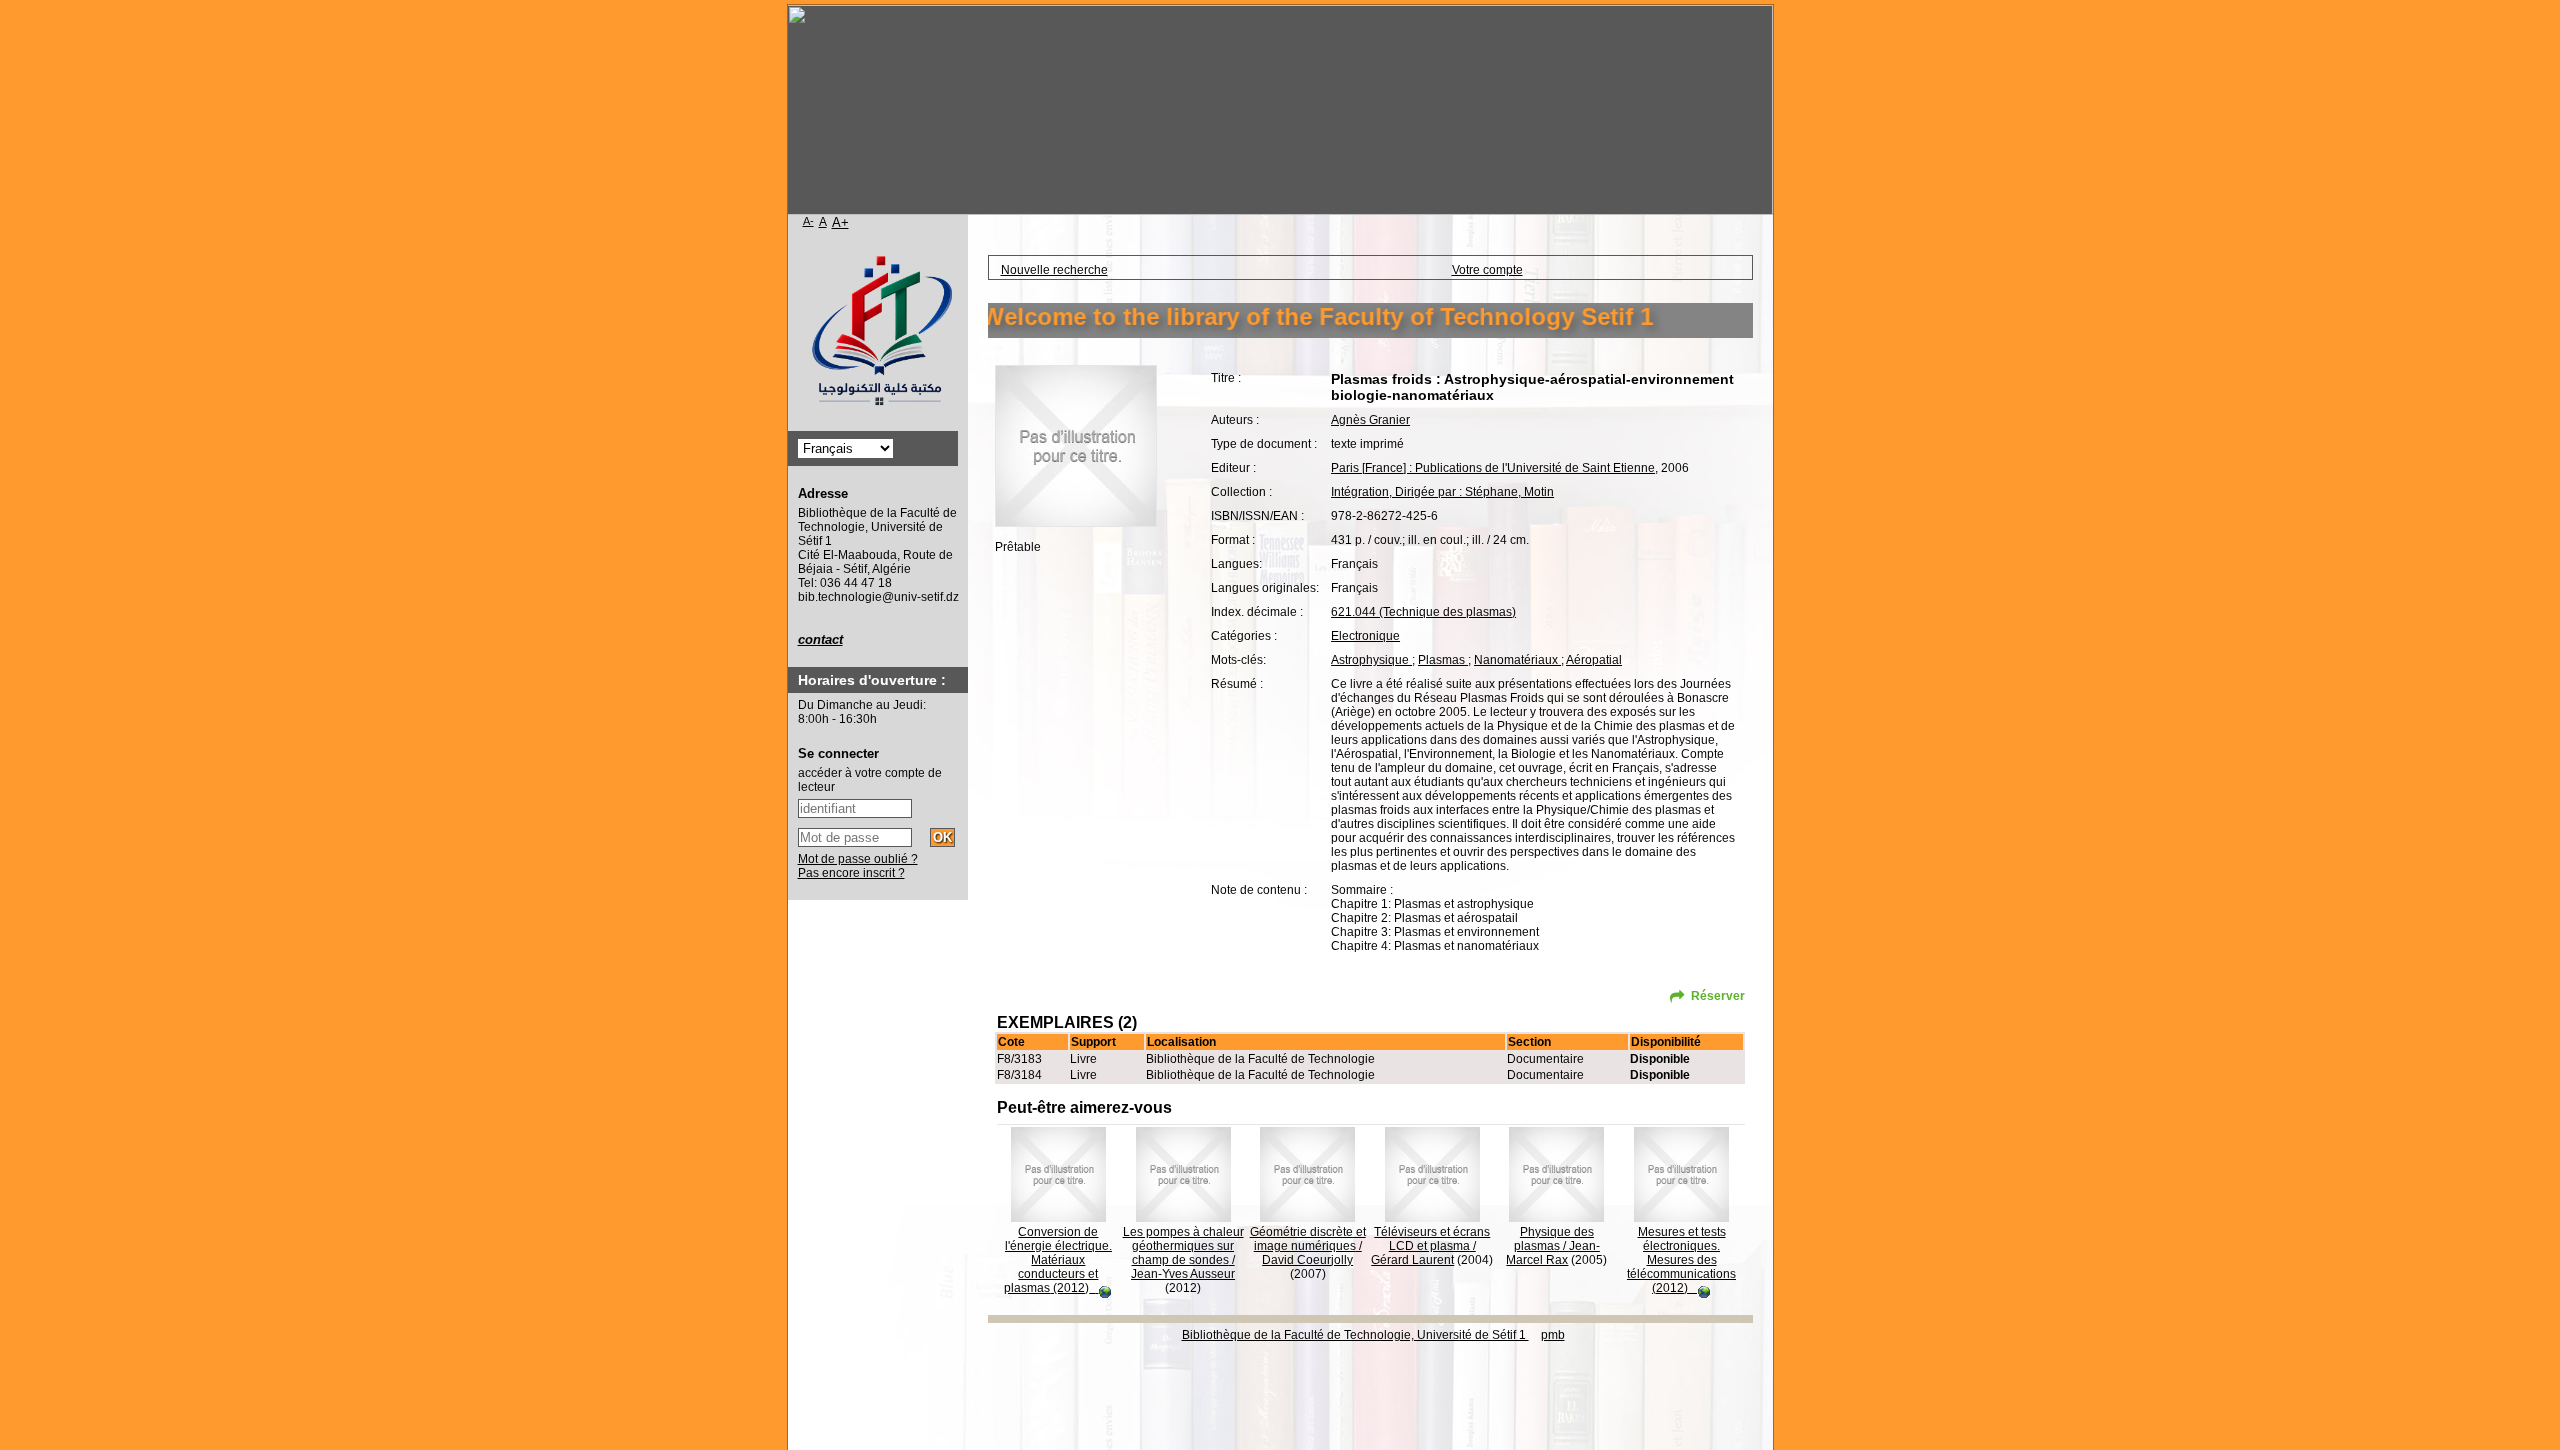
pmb (1553, 1335)
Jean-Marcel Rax (1553, 1253)
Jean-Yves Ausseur (1183, 1274)
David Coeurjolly (1307, 1260)
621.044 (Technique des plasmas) (1423, 612)
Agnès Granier (1370, 420)
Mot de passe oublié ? (858, 859)
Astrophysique (1371, 660)
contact (820, 639)
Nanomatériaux (1517, 660)
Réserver (1718, 996)
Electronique (1365, 636)
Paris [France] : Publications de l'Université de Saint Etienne (1493, 468)
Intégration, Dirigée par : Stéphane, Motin (1442, 492)
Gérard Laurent (1412, 1260)
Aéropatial (1594, 660)
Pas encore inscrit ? (851, 873)
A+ (840, 222)
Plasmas (1443, 660)
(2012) (1058, 1260)
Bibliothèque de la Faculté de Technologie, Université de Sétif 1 (1355, 1335)
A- (808, 221)
